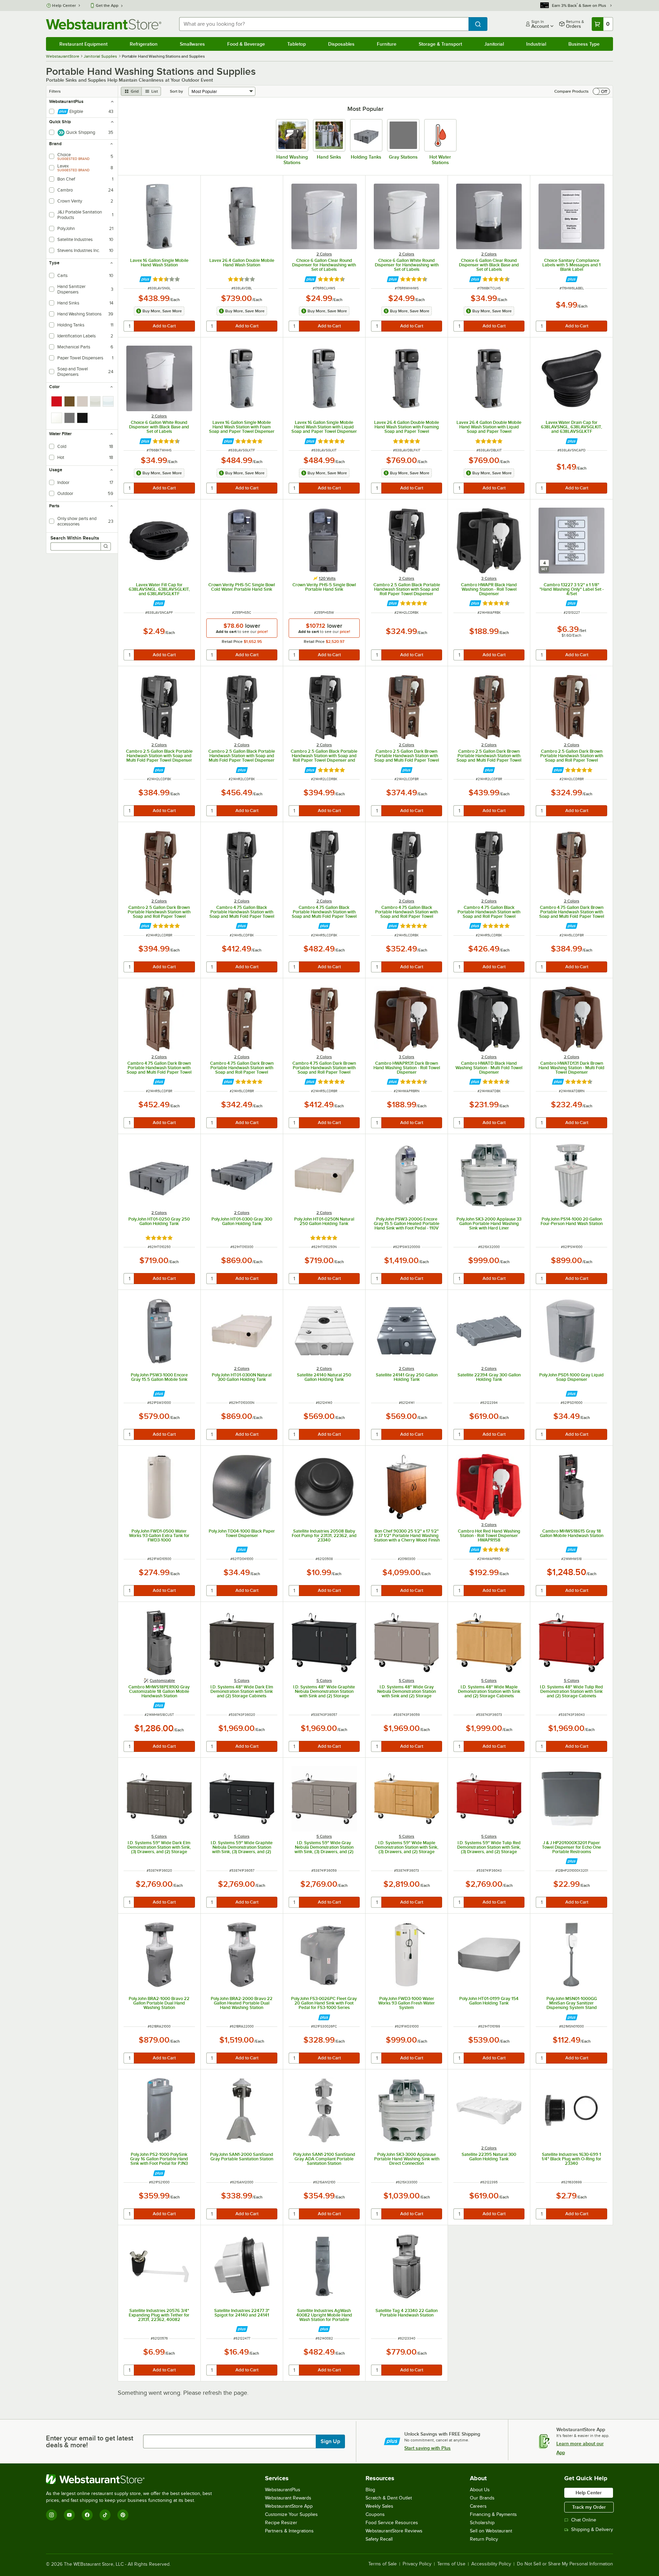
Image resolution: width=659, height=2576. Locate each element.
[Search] (106, 546)
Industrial (536, 44)
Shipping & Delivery (592, 2529)
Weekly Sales (379, 2506)
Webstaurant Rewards (288, 2498)
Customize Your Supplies (291, 2514)
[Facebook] (87, 2515)
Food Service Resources (392, 2523)
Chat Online (584, 2520)
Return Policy (484, 2539)
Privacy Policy (417, 2564)
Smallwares (192, 44)
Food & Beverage (246, 44)
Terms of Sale (383, 2564)
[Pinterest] (123, 2515)
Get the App (107, 5)
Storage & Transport (440, 44)
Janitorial (494, 44)
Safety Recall (379, 2539)
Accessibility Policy (491, 2564)
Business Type (584, 44)
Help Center (64, 5)
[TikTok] (105, 2515)
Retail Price (233, 642)
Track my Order (589, 2507)
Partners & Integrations (289, 2531)
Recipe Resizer (281, 2523)
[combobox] (324, 24)
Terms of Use (451, 2564)
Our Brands (482, 2498)
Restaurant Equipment (83, 44)
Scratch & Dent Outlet (389, 2498)
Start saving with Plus (427, 2448)
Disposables (341, 44)
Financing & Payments (493, 2514)
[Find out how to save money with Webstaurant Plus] (145, 279)
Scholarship (482, 2523)
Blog (370, 2490)
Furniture (387, 44)
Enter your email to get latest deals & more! (90, 2441)
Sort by (176, 91)
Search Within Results (75, 538)
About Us (480, 2490)
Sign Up (330, 2441)
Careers (478, 2506)
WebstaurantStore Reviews (394, 2531)
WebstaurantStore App (289, 2506)
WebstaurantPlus (283, 2490)
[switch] (601, 91)
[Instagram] (51, 2515)
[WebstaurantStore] (132, 2479)
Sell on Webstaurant (491, 2531)
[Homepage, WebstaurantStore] (104, 24)
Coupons (375, 2514)
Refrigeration (144, 44)
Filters (55, 91)
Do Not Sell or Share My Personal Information (565, 2564)
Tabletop (297, 44)
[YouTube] (69, 2515)
